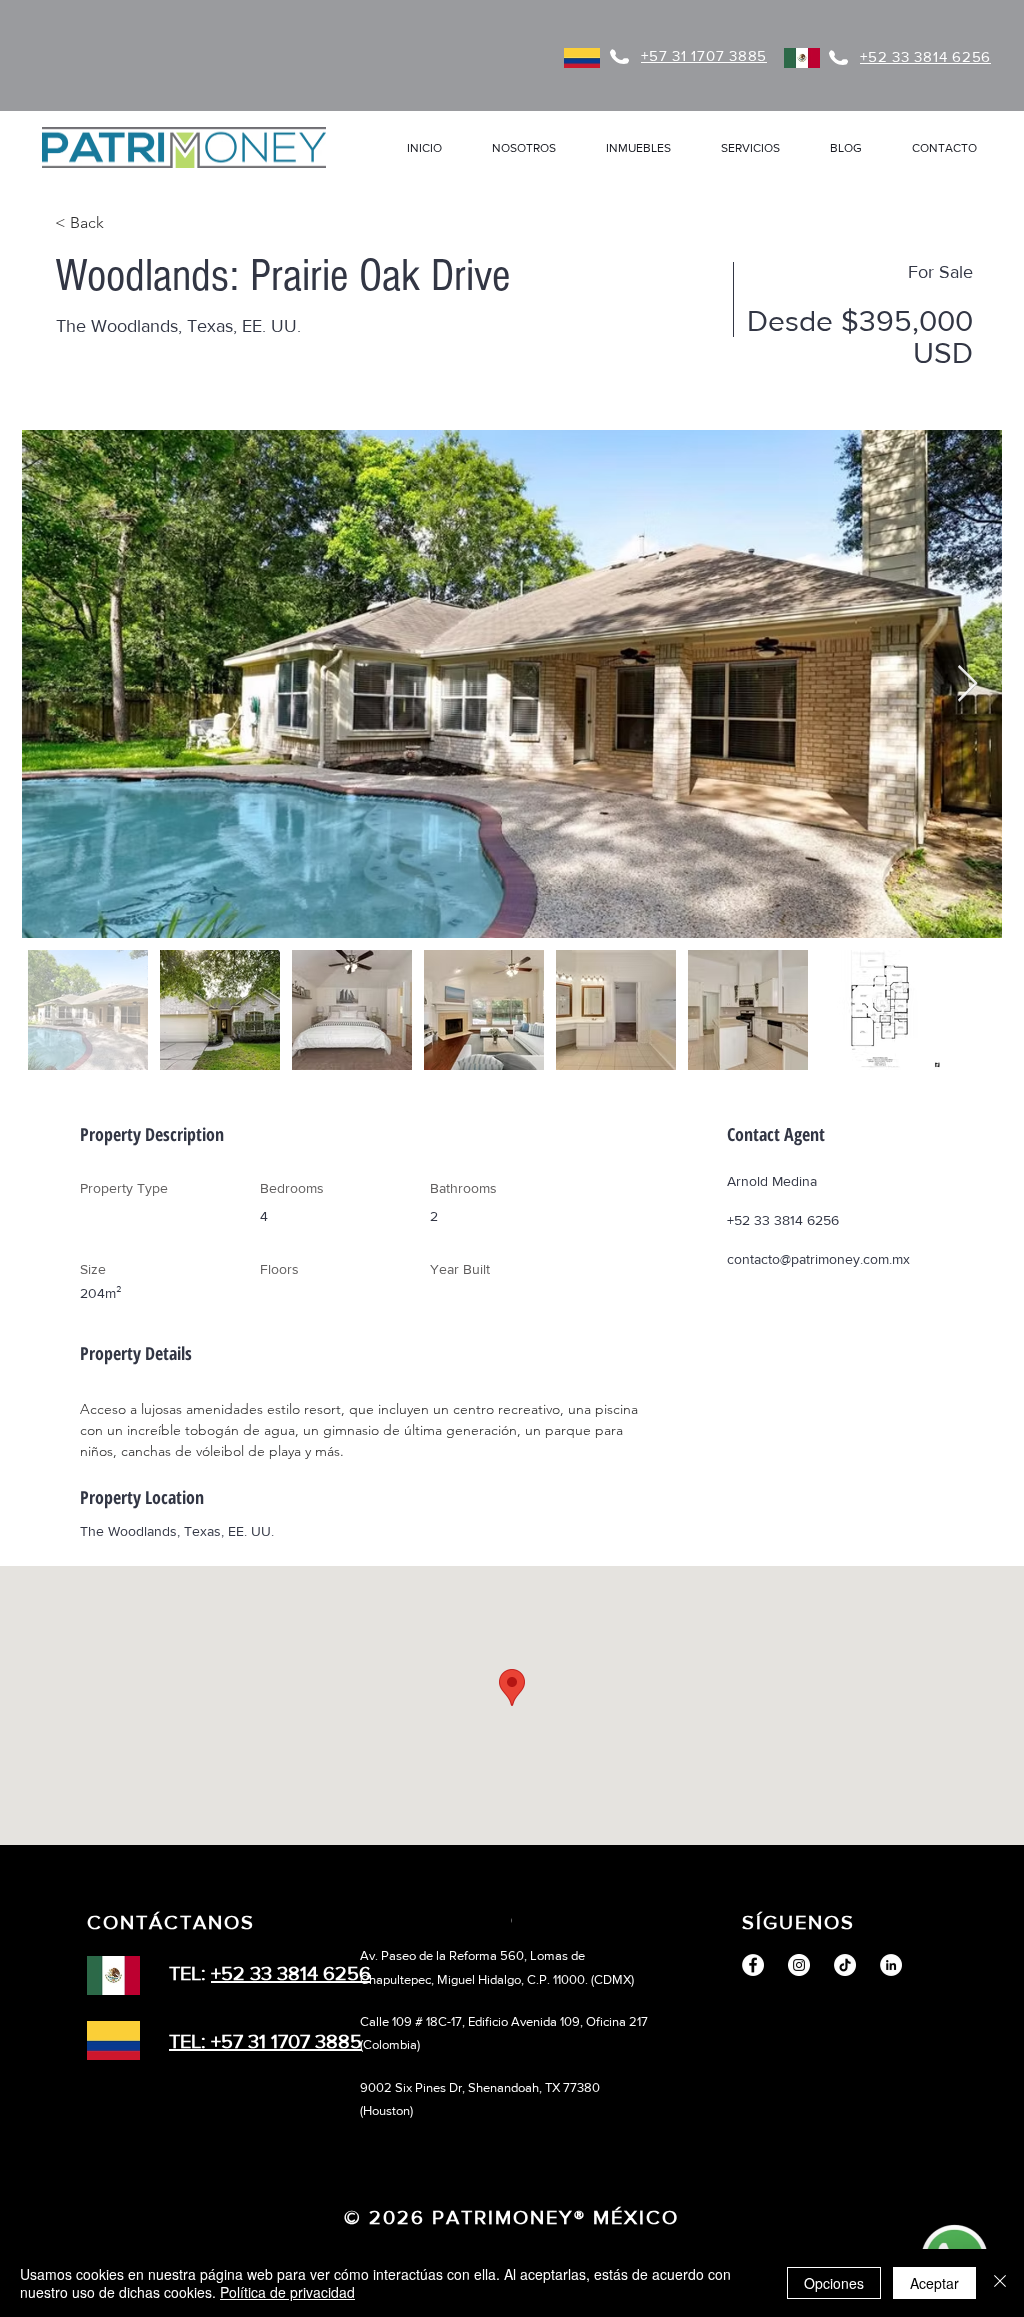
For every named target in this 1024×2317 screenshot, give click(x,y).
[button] (638, 148)
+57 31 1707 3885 (286, 2041)
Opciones (834, 2283)
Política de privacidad (287, 2292)
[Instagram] (799, 1965)
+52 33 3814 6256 (291, 1973)
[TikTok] (845, 1965)
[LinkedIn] (891, 1965)
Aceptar (934, 2283)
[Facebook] (753, 1965)
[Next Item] (967, 684)
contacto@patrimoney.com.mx (818, 1259)
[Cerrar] (1000, 2283)
